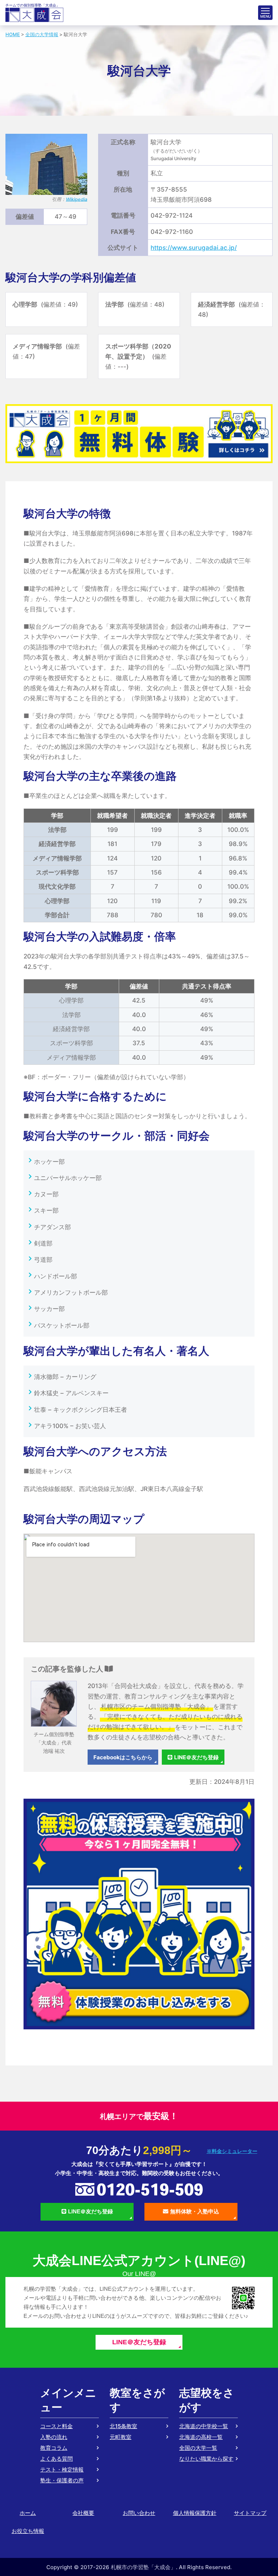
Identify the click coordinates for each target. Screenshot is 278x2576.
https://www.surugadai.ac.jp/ (194, 248)
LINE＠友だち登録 (196, 1757)
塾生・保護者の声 (62, 2480)
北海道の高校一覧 (201, 2437)
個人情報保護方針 (195, 2513)
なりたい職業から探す (206, 2459)
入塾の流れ (54, 2437)
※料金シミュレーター (232, 2151)
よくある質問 (56, 2459)
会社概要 (83, 2513)
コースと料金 (56, 2426)
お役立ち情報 (28, 2531)
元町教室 (121, 2437)
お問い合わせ (139, 2513)
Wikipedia (77, 199)
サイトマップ (250, 2513)
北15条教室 (123, 2426)
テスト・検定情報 (62, 2470)
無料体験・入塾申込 (195, 2211)
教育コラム (54, 2448)
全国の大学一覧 (198, 2448)
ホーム (28, 2513)
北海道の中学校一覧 (204, 2426)
